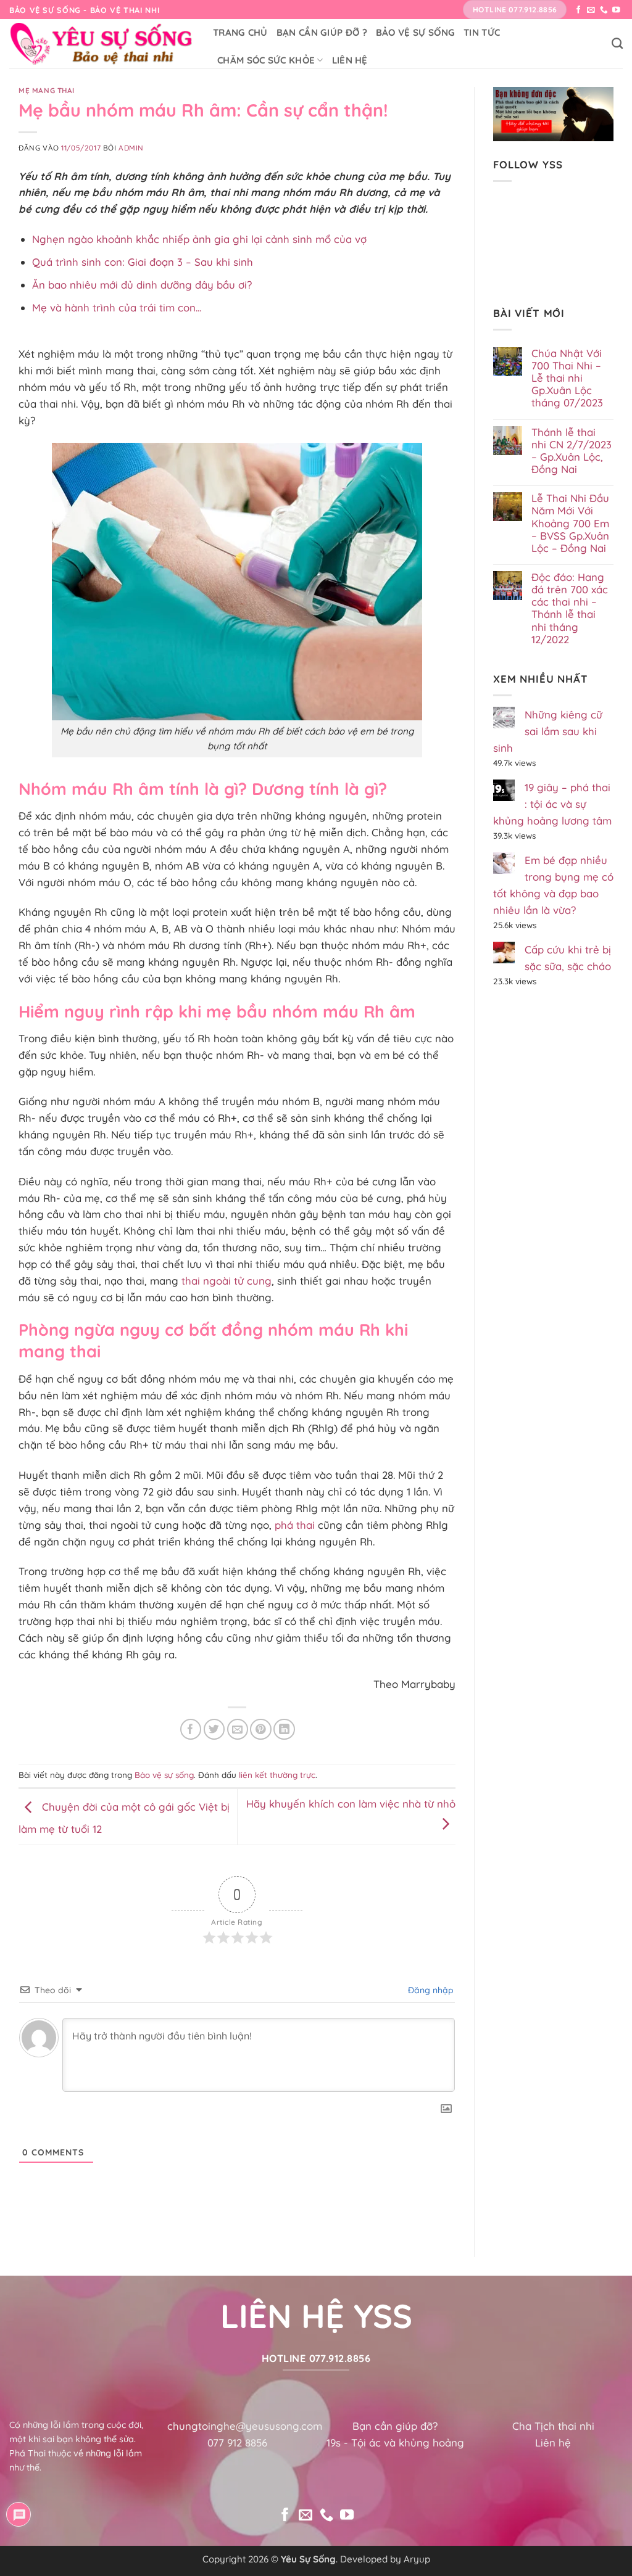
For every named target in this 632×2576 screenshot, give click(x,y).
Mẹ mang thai (47, 90)
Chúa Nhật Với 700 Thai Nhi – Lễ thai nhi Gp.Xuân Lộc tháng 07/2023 (567, 378)
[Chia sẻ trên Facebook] (191, 1730)
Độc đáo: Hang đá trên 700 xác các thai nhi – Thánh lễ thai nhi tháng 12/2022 (570, 608)
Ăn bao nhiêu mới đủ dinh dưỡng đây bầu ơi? (142, 285)
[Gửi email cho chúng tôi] (591, 10)
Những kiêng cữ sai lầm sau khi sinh (548, 731)
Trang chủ (240, 32)
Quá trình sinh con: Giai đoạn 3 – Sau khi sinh (143, 262)
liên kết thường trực (277, 1775)
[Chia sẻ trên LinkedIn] (284, 1730)
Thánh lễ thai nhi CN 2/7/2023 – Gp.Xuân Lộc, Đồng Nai (572, 451)
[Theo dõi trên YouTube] (616, 10)
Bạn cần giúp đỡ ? (322, 32)
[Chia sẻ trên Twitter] (214, 1730)
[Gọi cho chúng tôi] (604, 10)
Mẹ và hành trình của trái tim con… (117, 307)
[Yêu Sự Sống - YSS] (102, 44)
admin (131, 148)
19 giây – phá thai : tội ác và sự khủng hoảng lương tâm (552, 804)
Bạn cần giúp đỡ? (395, 2426)
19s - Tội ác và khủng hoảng (395, 2442)
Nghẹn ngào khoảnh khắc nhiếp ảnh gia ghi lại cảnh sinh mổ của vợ (199, 239)
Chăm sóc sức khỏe (266, 60)
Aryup (417, 2559)
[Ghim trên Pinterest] (261, 1730)
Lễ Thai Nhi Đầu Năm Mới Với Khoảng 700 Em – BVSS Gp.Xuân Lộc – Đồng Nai (570, 523)
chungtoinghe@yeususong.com (245, 2426)
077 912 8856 (237, 2442)
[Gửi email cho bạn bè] (238, 1730)
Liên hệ (350, 60)
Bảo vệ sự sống (415, 32)
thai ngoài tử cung (227, 1281)
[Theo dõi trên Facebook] (579, 10)
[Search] (617, 44)
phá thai (295, 1525)
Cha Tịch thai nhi (553, 2426)
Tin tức (482, 32)
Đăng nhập (430, 1990)
